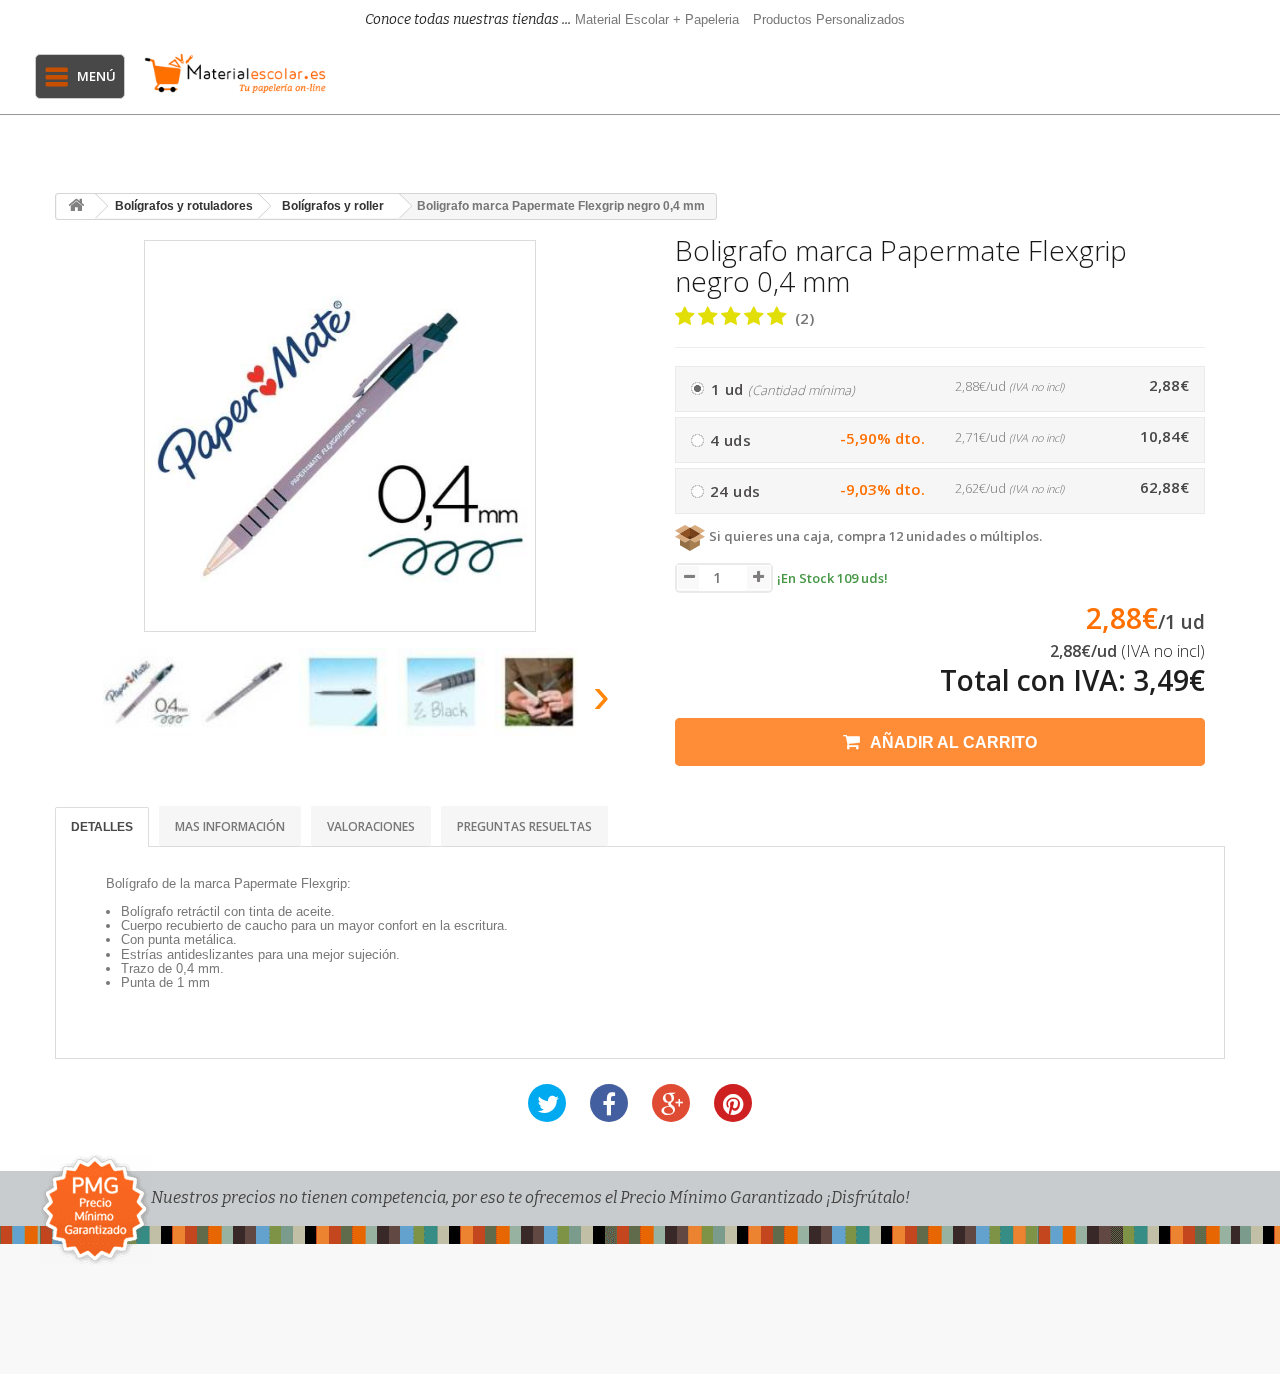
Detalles (102, 827)
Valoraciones (371, 826)
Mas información (230, 826)
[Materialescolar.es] (235, 73)
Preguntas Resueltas (524, 826)
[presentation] (78, 701)
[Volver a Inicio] (76, 206)
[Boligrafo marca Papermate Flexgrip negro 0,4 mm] (147, 692)
